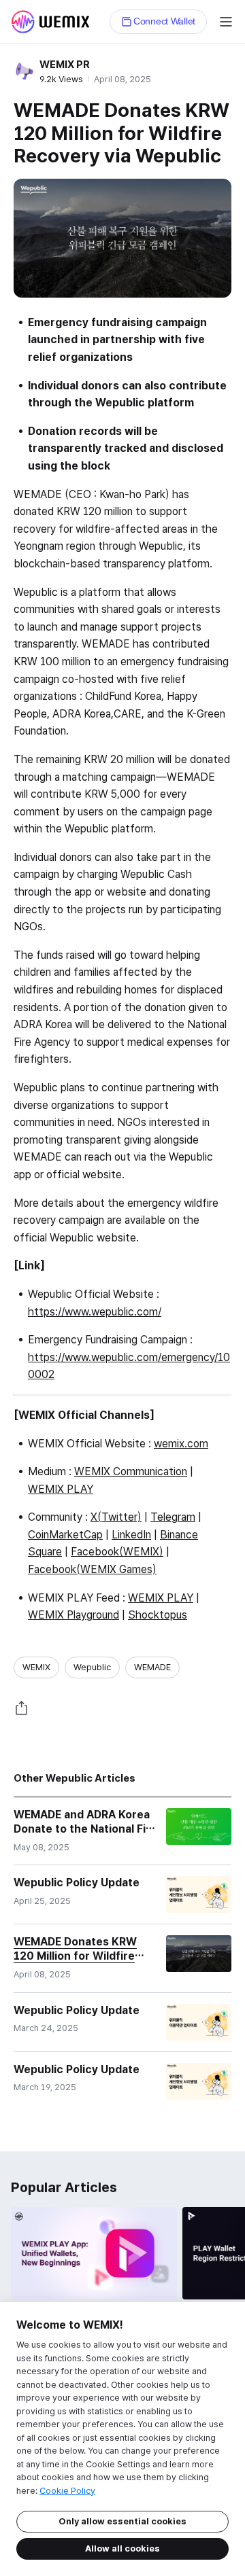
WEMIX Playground (73, 1615)
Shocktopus (158, 1615)
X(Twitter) (116, 1517)
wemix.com (181, 1444)
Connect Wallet (164, 21)
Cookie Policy (67, 2491)
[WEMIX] (50, 22)
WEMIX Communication (131, 1471)
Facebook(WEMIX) (117, 1552)
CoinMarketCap (65, 1535)
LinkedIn (131, 1535)
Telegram (173, 1517)
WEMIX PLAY (61, 1489)
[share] (22, 1708)
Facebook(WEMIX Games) (92, 1569)
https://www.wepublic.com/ (95, 1312)
